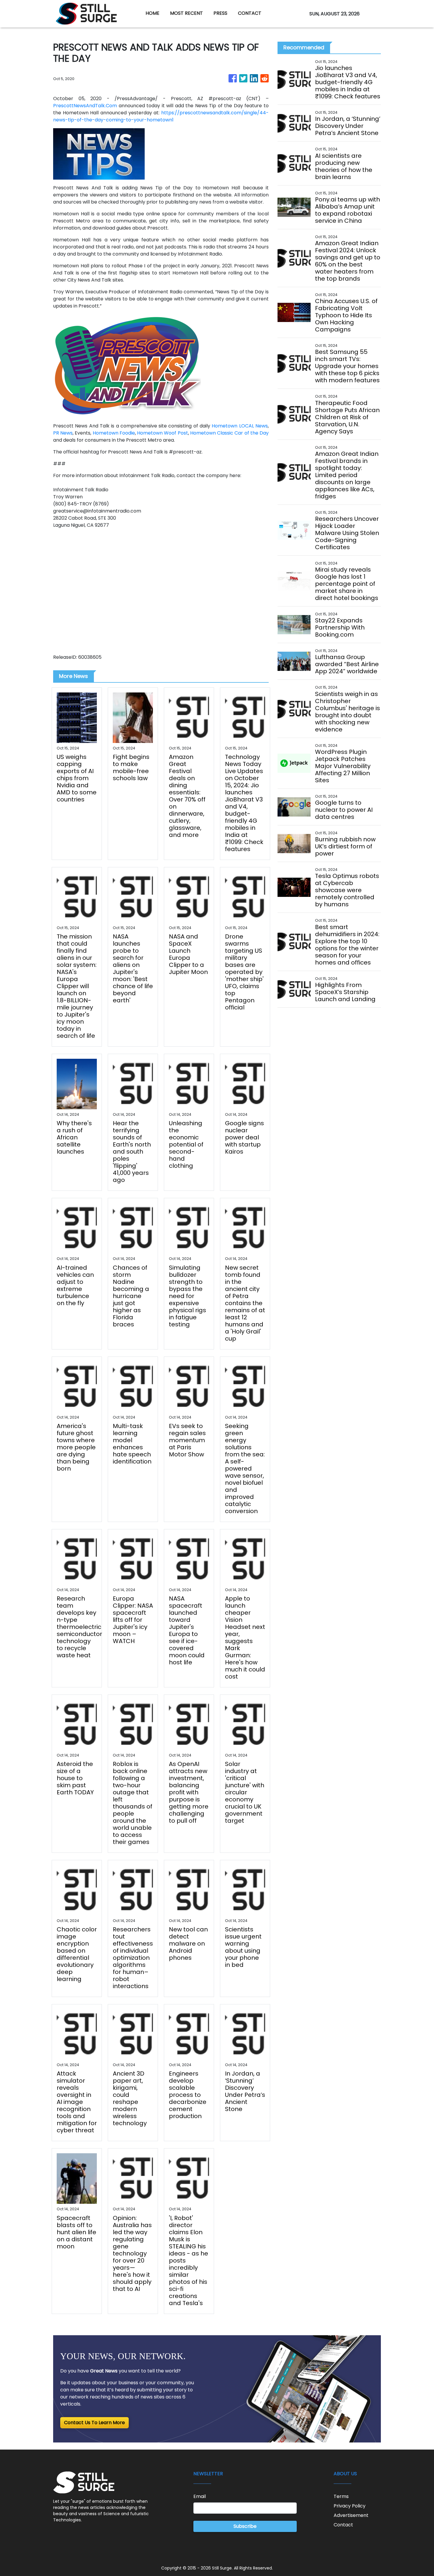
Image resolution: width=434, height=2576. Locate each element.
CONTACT (250, 13)
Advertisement (351, 2515)
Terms (341, 2496)
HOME (152, 13)
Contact (343, 2525)
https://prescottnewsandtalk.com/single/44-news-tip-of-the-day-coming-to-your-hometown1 (161, 116)
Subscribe (245, 2526)
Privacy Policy (350, 2506)
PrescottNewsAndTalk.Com (85, 106)
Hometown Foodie (114, 433)
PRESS (220, 13)
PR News (63, 433)
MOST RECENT (186, 13)
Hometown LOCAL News (240, 426)
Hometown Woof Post (162, 433)
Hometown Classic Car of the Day (229, 433)
